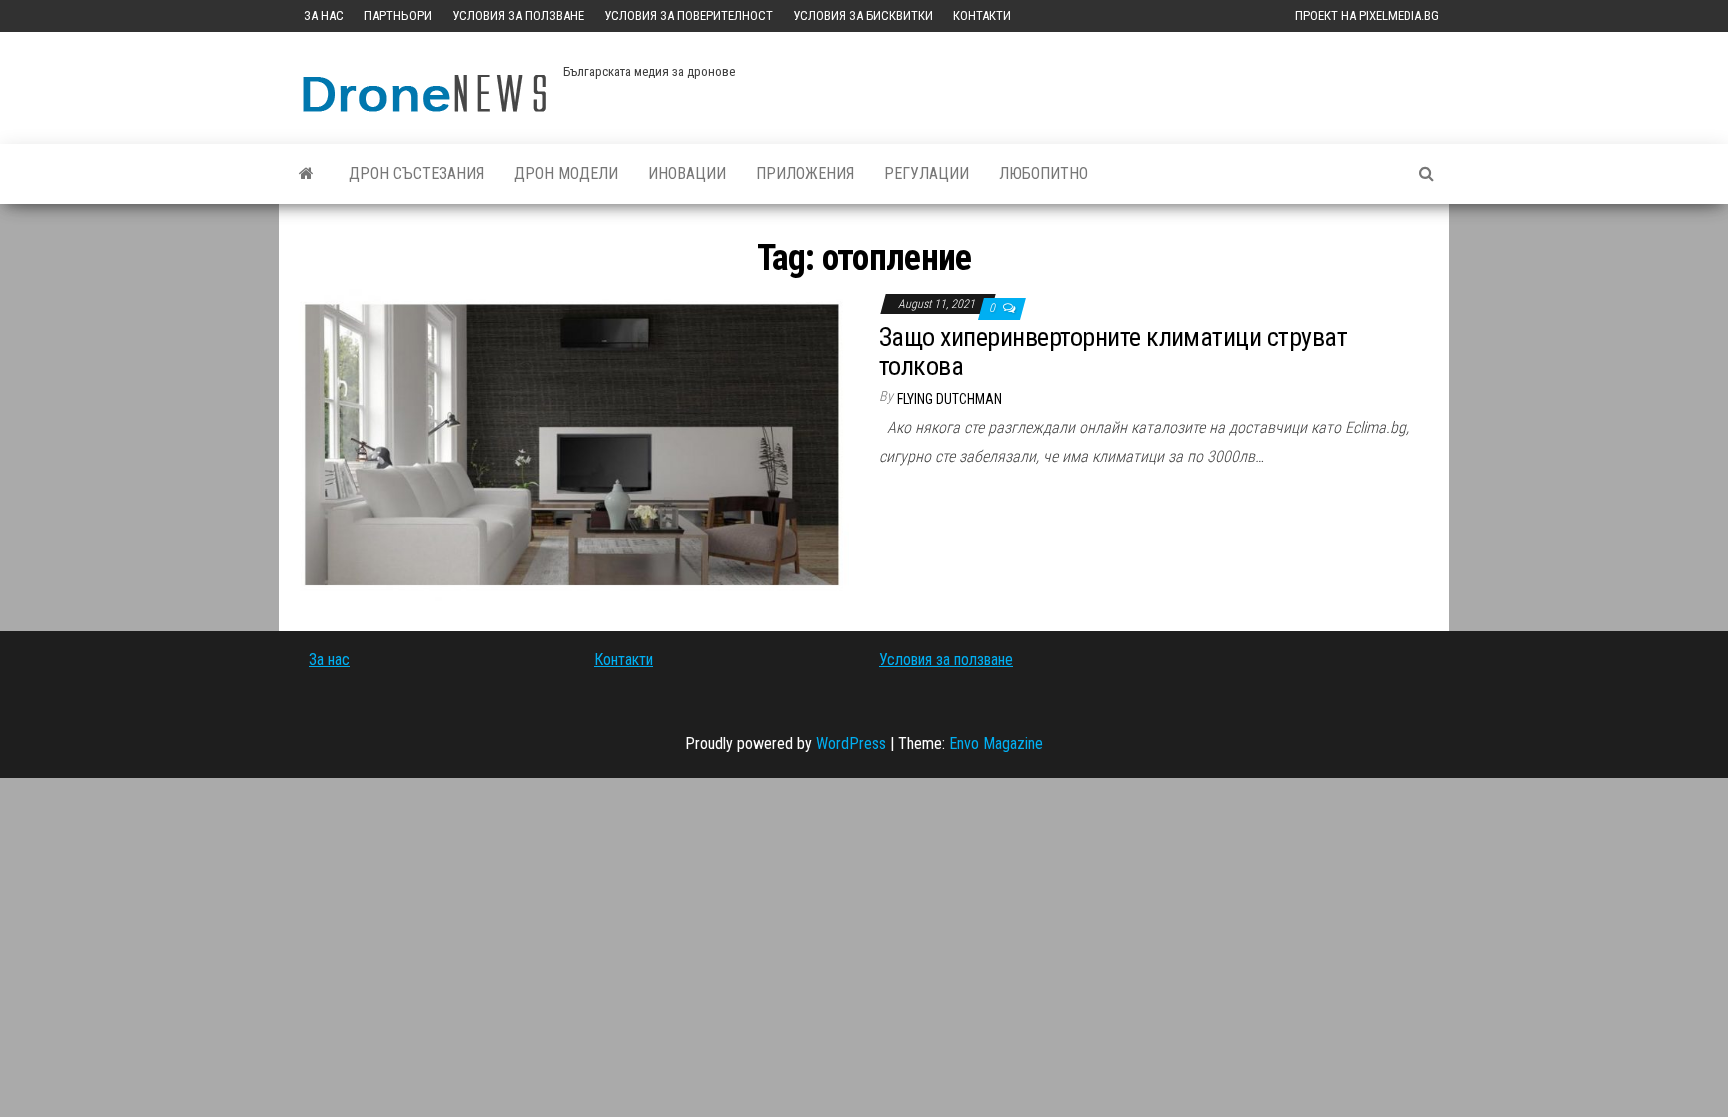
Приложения (805, 173)
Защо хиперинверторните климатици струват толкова (1113, 351)
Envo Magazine (996, 743)
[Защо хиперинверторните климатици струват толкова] (571, 443)
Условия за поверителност (688, 15)
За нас (324, 15)
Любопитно (1043, 173)
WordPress (851, 743)
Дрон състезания (416, 173)
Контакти (982, 15)
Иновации (687, 173)
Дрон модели (566, 173)
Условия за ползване (518, 15)
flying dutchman (949, 399)
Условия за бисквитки (863, 15)
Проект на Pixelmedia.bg (1367, 15)
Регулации (926, 173)
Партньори (398, 15)
